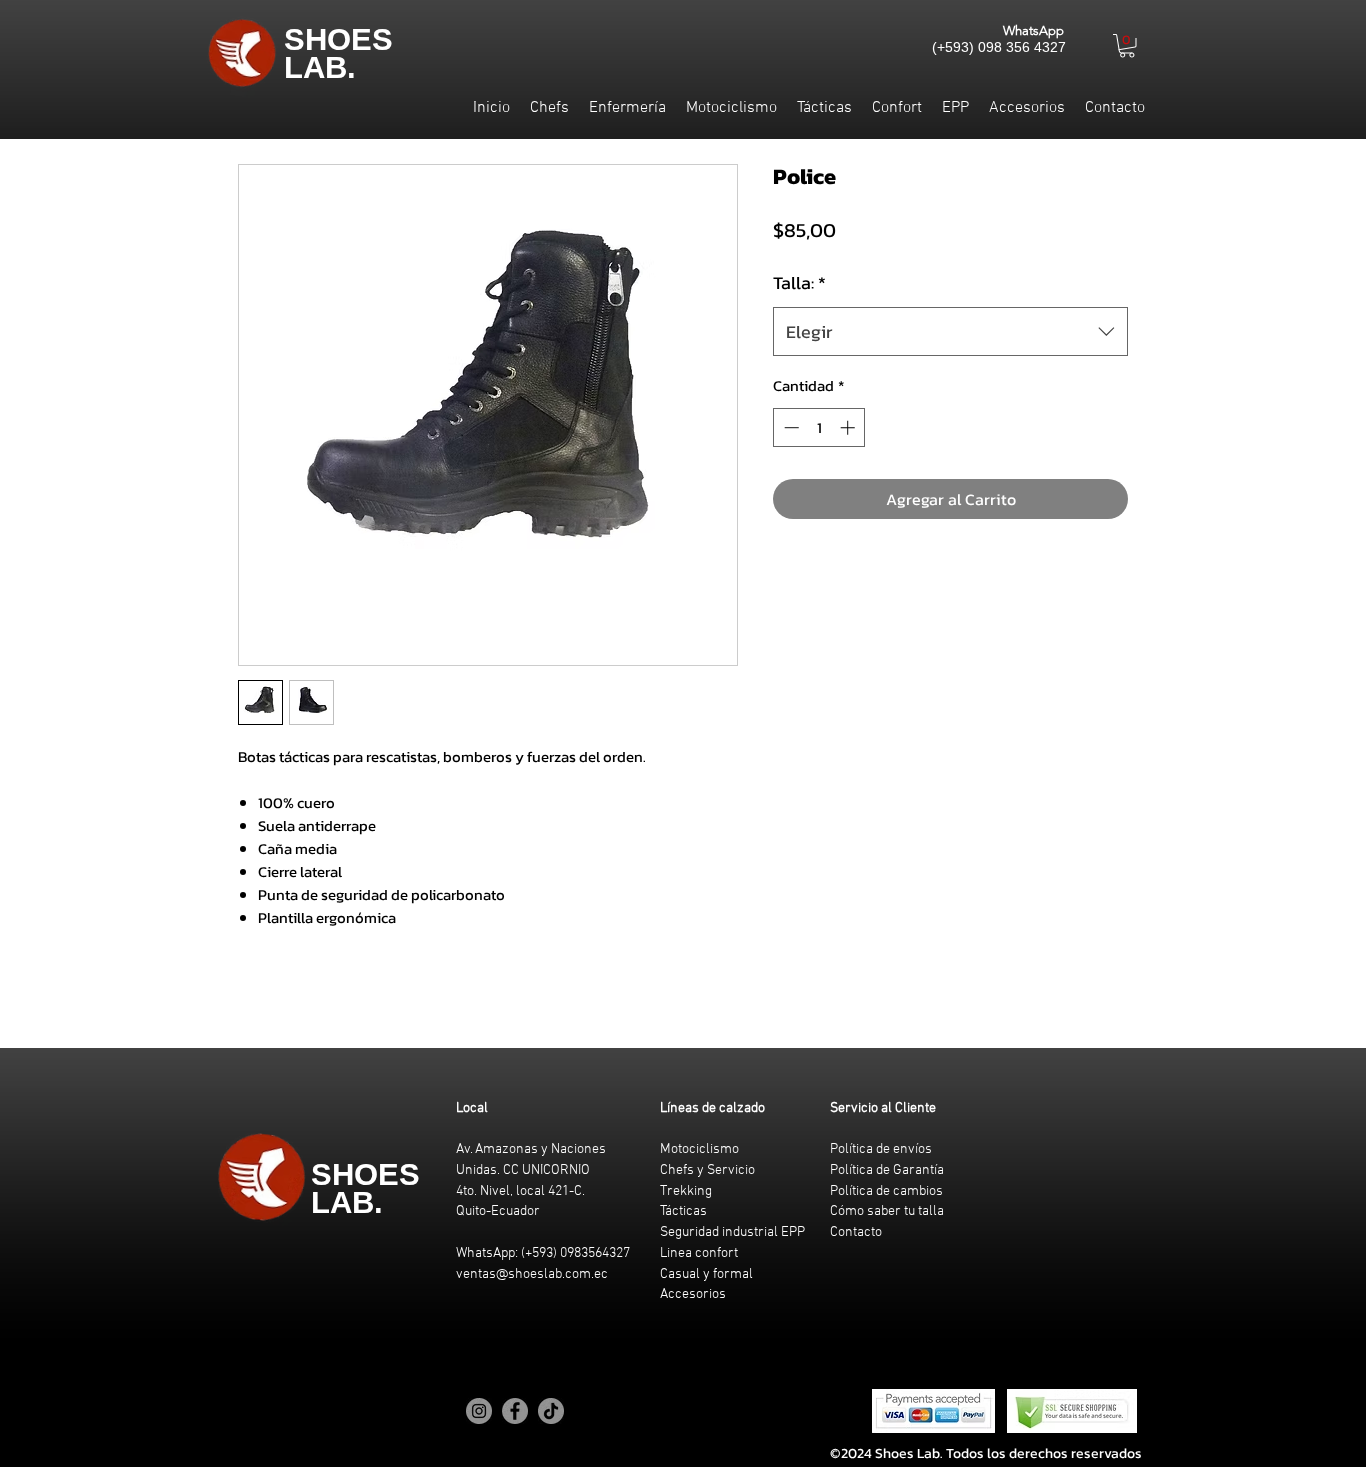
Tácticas (683, 1211)
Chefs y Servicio (707, 1170)
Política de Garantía (887, 1170)
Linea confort (699, 1253)
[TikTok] (551, 1411)
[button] (1127, 46)
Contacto (856, 1232)
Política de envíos (881, 1149)
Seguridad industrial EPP (732, 1232)
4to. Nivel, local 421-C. (520, 1191)
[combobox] (950, 332)
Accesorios (693, 1294)
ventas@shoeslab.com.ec (532, 1274)
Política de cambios (886, 1191)
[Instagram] (479, 1411)
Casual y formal (706, 1274)
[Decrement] (789, 427)
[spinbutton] (819, 427)
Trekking (686, 1191)
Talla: (799, 282)
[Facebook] (515, 1411)
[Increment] (849, 427)
